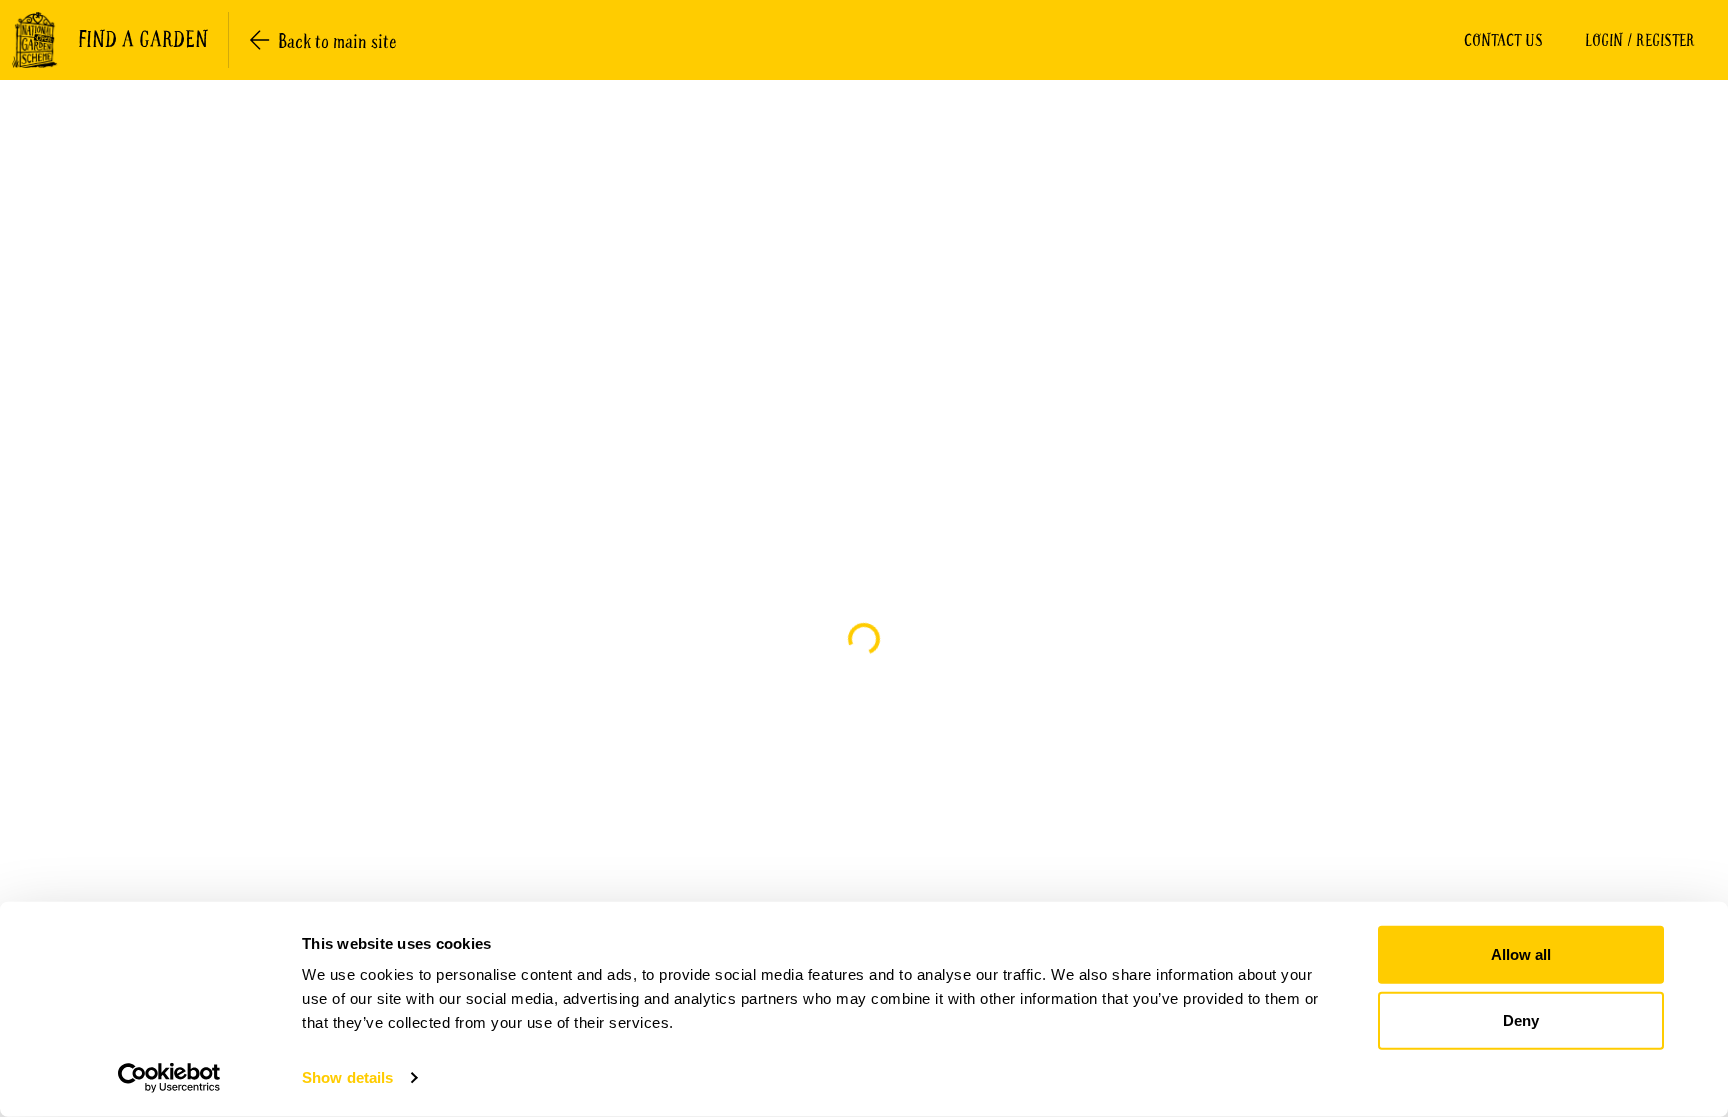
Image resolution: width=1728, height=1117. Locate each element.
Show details (347, 1077)
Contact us (1503, 40)
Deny (1521, 1019)
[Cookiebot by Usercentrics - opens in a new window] (169, 1078)
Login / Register (1640, 40)
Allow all (1521, 954)
